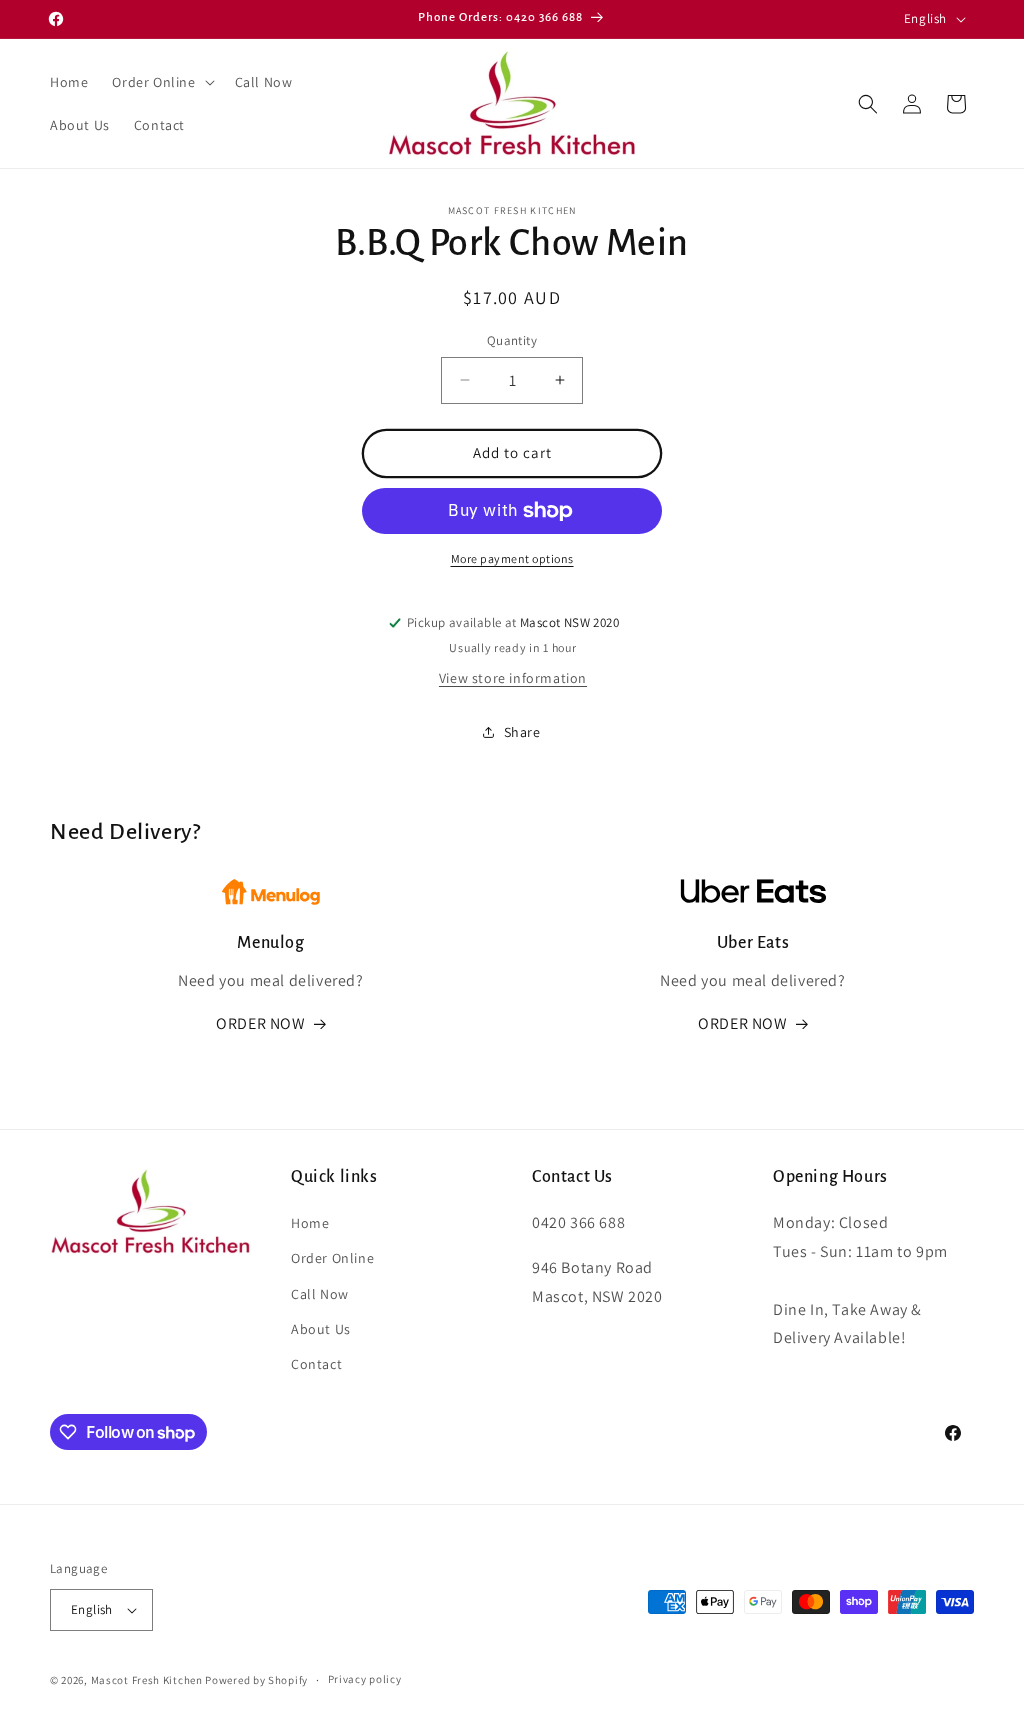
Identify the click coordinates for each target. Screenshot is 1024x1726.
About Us (321, 1329)
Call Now (320, 1294)
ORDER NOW (260, 1023)
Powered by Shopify (256, 1680)
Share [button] (522, 732)
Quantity (512, 340)
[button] (161, 82)
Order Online (332, 1258)
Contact (316, 1364)
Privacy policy (365, 1679)
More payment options (512, 558)
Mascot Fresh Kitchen (147, 1680)
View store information (513, 678)
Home (310, 1223)
